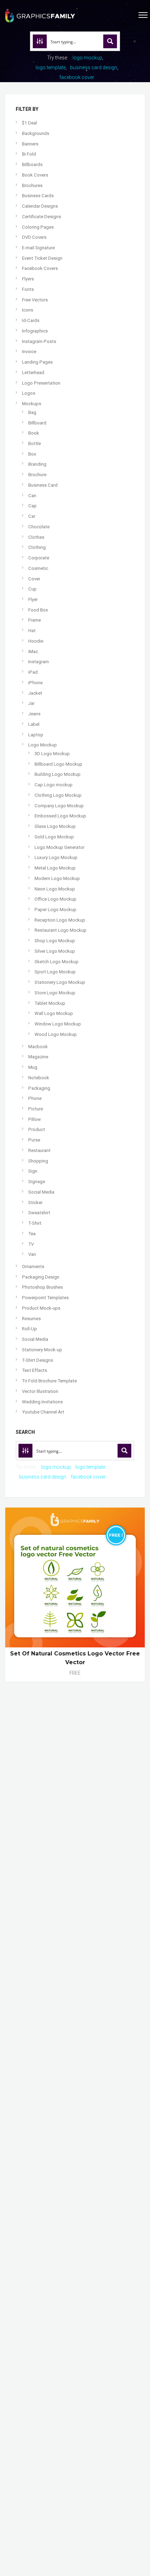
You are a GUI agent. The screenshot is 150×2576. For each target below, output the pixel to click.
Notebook (39, 1078)
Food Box (38, 610)
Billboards (32, 164)
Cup (32, 589)
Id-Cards (31, 320)
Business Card (43, 485)
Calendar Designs (40, 206)
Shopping (38, 1161)
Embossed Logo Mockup (60, 816)
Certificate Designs (42, 217)
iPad (33, 672)
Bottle (35, 443)
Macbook (38, 1047)
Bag (32, 412)
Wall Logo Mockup (54, 1013)
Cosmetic (38, 568)
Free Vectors (35, 300)
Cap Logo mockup (54, 785)
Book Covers (35, 175)
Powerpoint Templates (45, 1298)
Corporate (39, 558)
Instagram (39, 662)
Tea (32, 1234)
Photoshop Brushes (42, 1287)
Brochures (32, 185)
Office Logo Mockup (55, 899)
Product (37, 1129)
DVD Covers (34, 237)
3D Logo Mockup (52, 754)
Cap (32, 506)
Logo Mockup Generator (59, 847)
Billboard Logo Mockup (58, 764)
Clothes (36, 537)
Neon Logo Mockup (55, 889)
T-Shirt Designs (37, 1360)
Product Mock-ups (41, 1308)
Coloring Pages (38, 227)
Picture (36, 1109)
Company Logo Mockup (59, 806)
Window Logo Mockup (58, 1024)
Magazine (38, 1057)
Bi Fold (29, 154)
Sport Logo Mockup (55, 972)
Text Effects (35, 1370)
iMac (33, 652)
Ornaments (33, 1266)
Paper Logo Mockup (55, 910)
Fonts (28, 289)
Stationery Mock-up (42, 1350)
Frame (35, 620)
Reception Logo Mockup (60, 920)
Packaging (39, 1088)
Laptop (36, 735)
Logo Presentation (41, 383)
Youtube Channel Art (43, 1412)
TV (31, 1244)
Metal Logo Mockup (55, 868)
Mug (33, 1067)
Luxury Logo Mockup (56, 857)
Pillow (35, 1119)
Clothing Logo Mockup (58, 795)
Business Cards (38, 196)
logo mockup (87, 58)
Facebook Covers (40, 268)
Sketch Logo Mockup (57, 962)
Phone (35, 1098)
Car (32, 516)
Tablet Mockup (50, 1003)
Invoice (29, 352)
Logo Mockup (43, 745)
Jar (31, 703)
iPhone (35, 683)
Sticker (35, 1203)
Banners (30, 144)
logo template (51, 67)
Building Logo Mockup (58, 774)
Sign (33, 1171)
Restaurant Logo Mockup (61, 930)
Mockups (32, 404)
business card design (94, 67)
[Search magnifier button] (110, 41)
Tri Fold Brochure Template (49, 1381)
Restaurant (39, 1150)
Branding (37, 464)
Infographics (35, 331)
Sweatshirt (39, 1213)
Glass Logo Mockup (55, 826)
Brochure (37, 475)
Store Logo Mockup (55, 993)
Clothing (37, 547)
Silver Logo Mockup (55, 951)
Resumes (31, 1319)
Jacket (35, 693)
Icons (28, 310)
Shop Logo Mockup (55, 941)
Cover (34, 579)
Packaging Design (41, 1277)
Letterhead (33, 373)
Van (32, 1254)
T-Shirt (35, 1223)
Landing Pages (37, 362)
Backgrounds (36, 133)
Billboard (37, 423)
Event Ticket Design (42, 258)
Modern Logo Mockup (57, 878)
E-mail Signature (38, 248)
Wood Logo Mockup (56, 1034)
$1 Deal (29, 123)
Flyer (33, 599)
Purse (34, 1140)
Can (32, 496)
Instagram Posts (39, 341)
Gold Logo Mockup (54, 837)
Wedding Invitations (42, 1402)
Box (32, 454)
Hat (32, 631)
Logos (29, 393)
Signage (37, 1182)
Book (34, 433)
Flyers (28, 279)
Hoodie (36, 641)
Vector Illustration (40, 1391)
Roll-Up (29, 1329)
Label (34, 724)
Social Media (41, 1192)
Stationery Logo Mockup (60, 982)
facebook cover (77, 77)
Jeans (34, 714)
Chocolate (39, 527)
